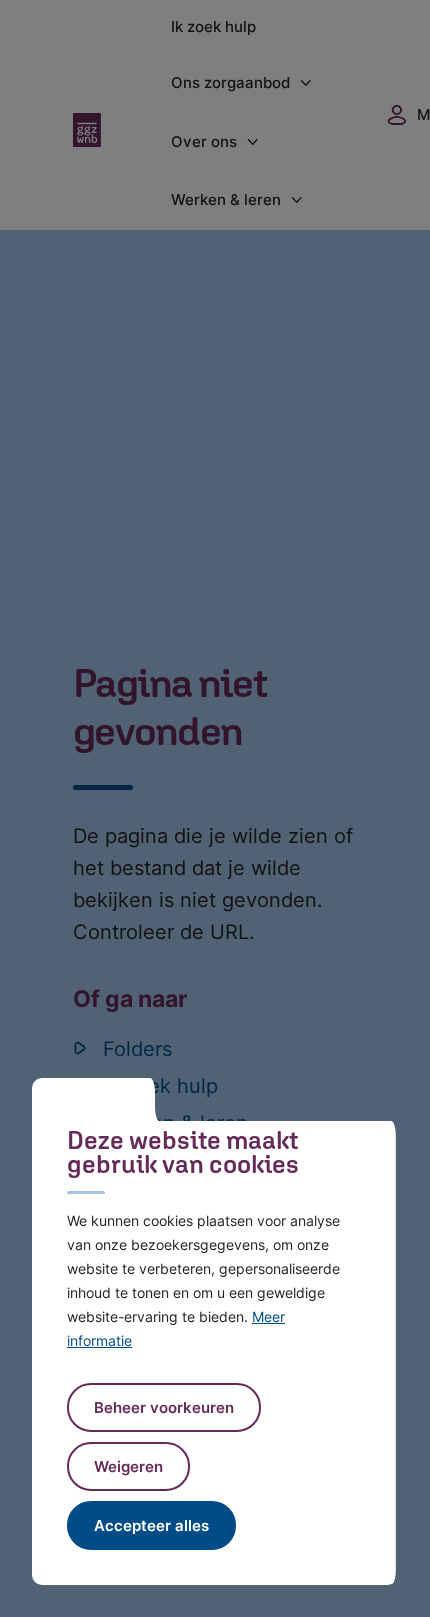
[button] (128, 1466)
